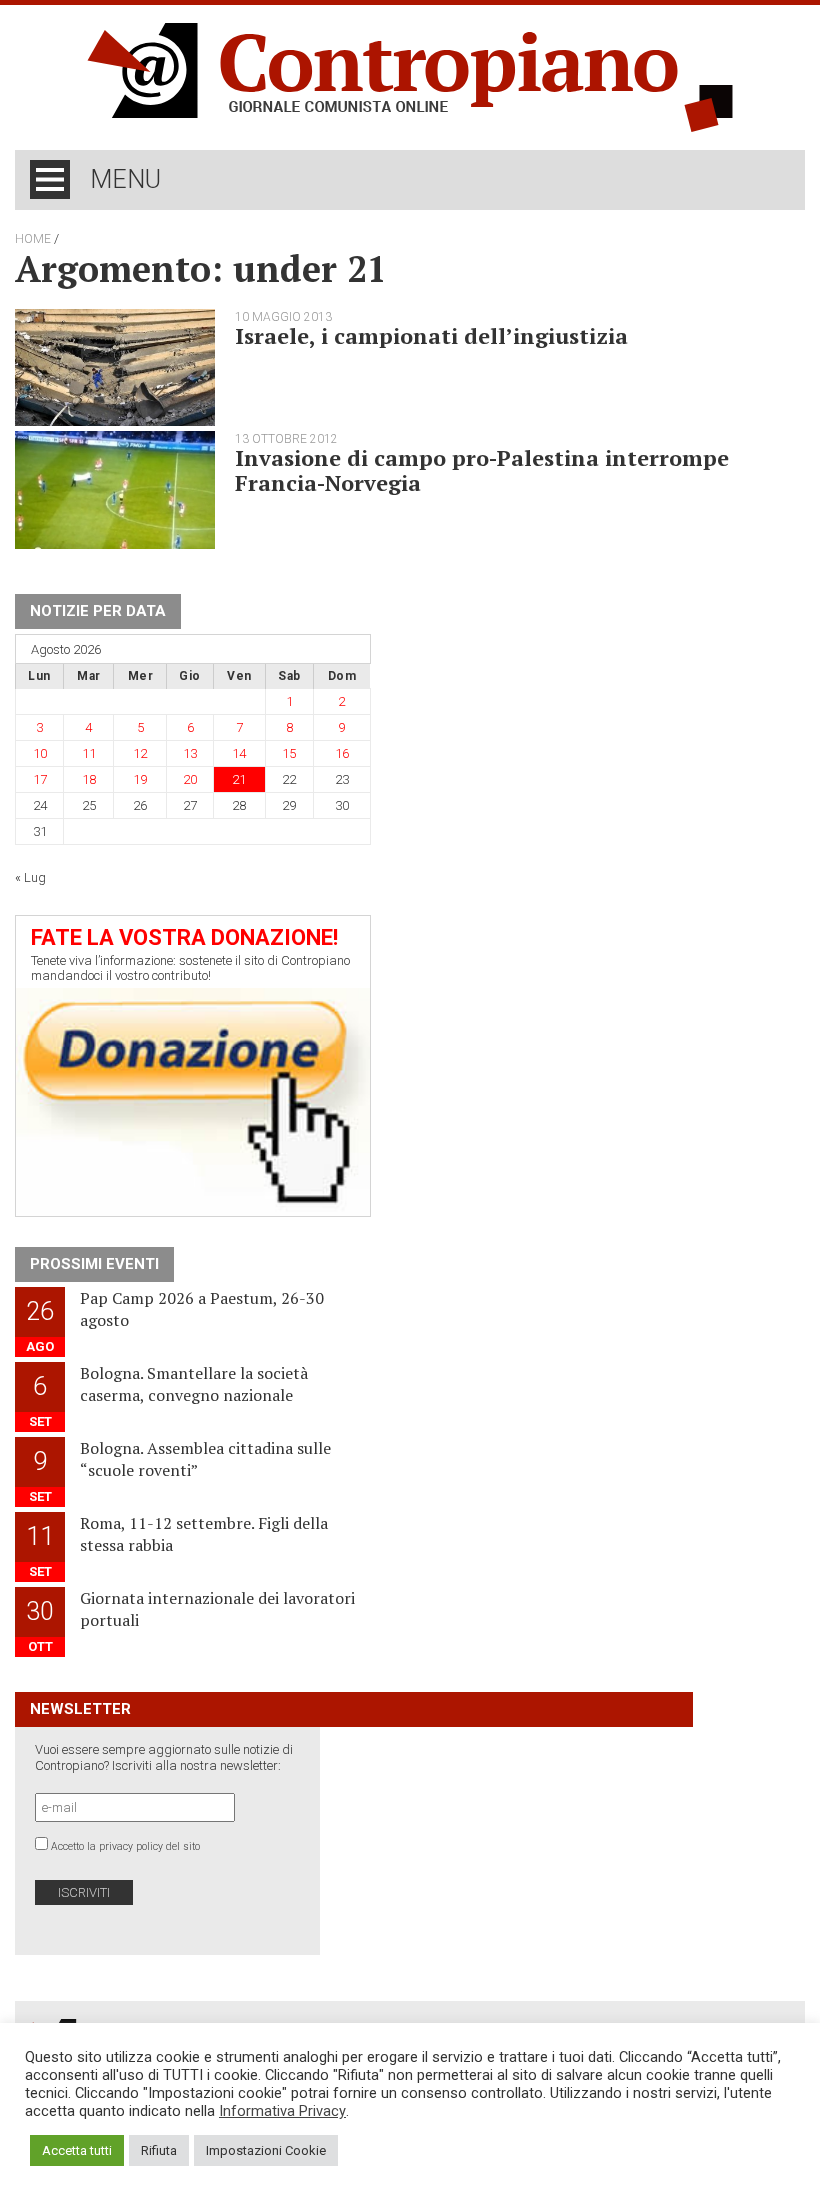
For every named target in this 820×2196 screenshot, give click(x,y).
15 (289, 753)
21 (239, 779)
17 (40, 779)
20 (190, 779)
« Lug (30, 877)
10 (40, 753)
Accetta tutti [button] (77, 2150)
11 (89, 753)
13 (190, 753)
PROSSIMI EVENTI (94, 1264)
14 (239, 753)
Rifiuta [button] (159, 2150)
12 (140, 753)
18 (89, 779)
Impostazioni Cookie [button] (266, 2150)
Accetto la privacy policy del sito (125, 1846)
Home (33, 239)
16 (342, 753)
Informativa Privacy (282, 2111)
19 (140, 779)
